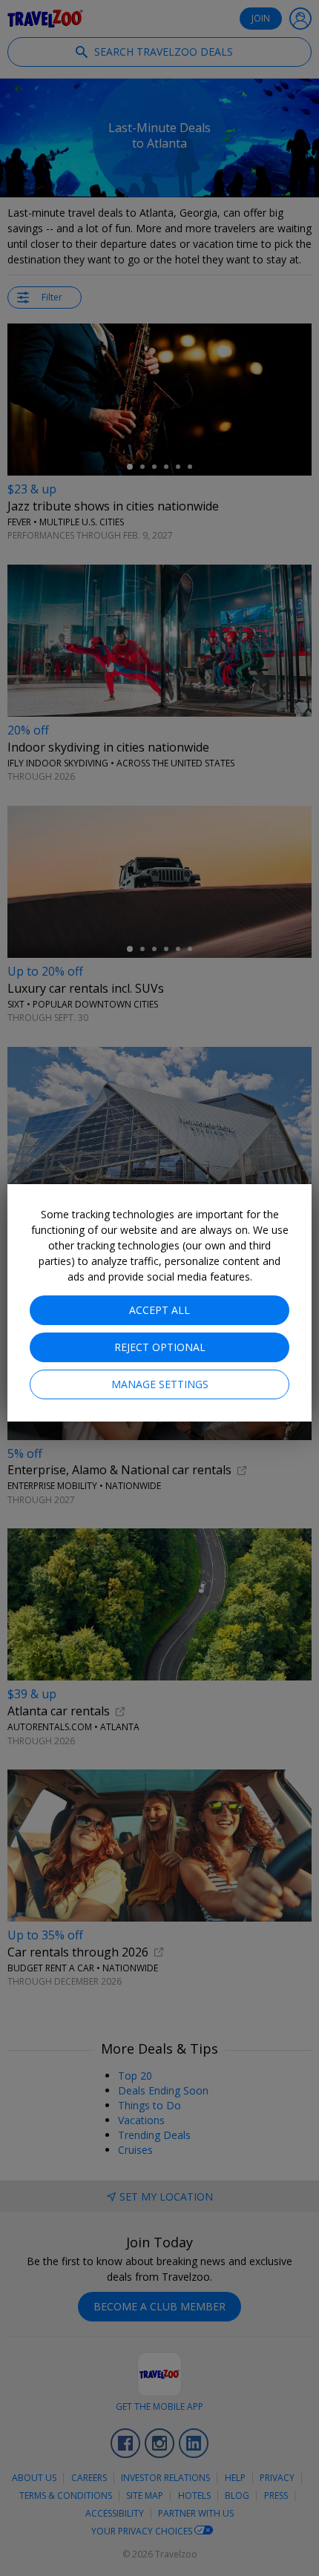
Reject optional (160, 1347)
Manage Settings (160, 1384)
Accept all (159, 1310)
